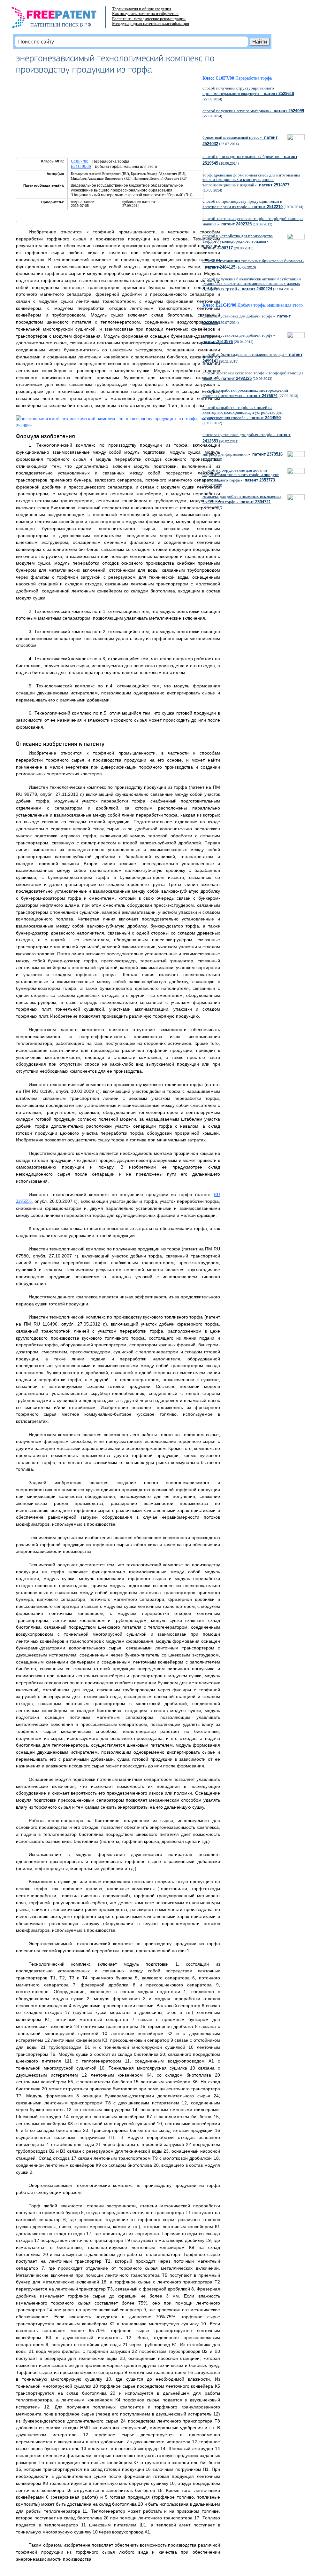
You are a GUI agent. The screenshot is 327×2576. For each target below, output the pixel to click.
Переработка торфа (254, 78)
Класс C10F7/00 (218, 78)
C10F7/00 (80, 161)
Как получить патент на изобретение (145, 14)
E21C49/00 (81, 166)
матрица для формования (243, 454)
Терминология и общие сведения (142, 9)
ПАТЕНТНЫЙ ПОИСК (54, 25)
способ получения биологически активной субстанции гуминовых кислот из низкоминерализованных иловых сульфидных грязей (252, 284)
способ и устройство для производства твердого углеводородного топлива (238, 242)
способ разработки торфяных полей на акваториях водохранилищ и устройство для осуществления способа (243, 412)
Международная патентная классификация (151, 23)
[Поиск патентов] (61, 19)
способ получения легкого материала (253, 111)
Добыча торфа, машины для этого (270, 305)
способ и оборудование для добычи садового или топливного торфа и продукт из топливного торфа (241, 475)
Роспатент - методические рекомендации (149, 19)
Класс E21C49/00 (219, 305)
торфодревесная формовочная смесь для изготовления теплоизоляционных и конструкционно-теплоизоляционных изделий (251, 180)
